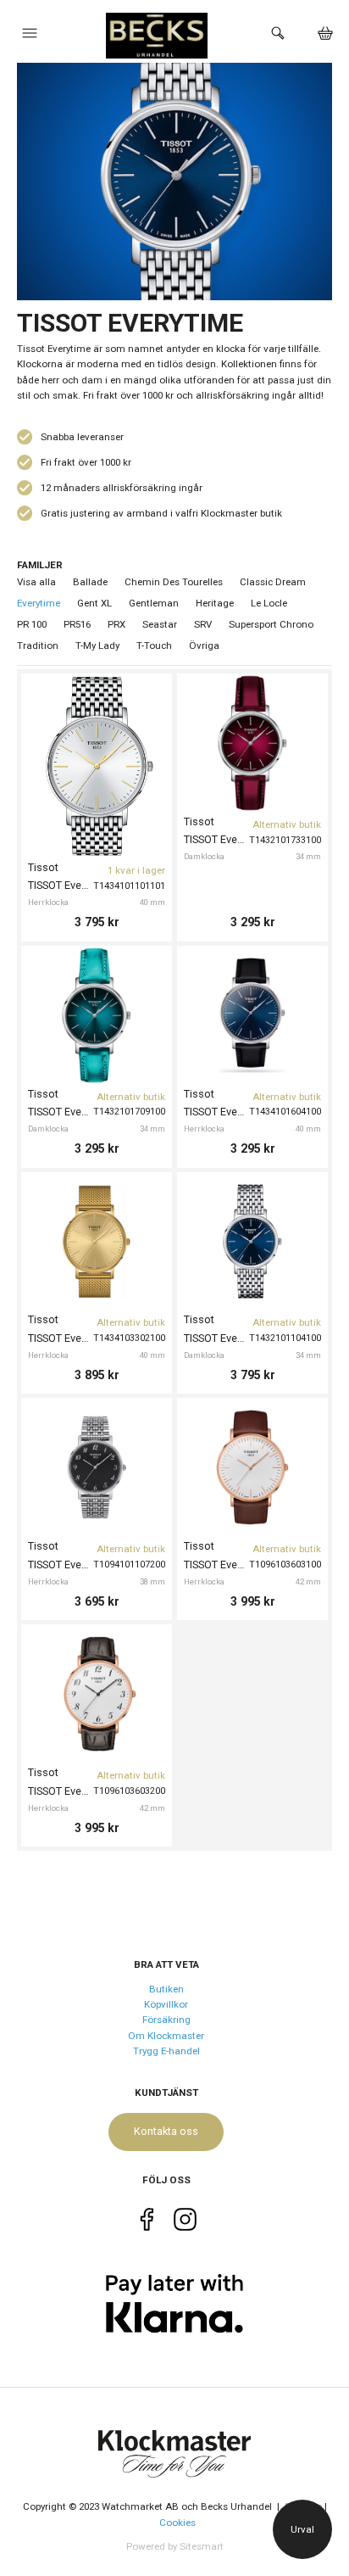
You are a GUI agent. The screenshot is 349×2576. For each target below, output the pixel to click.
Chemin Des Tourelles (174, 582)
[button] (30, 37)
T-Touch (154, 645)
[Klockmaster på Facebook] (147, 2223)
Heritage (215, 603)
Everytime (39, 603)
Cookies (177, 2523)
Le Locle (269, 603)
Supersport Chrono (271, 624)
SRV (203, 624)
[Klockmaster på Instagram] (185, 2223)
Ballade (90, 582)
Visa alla (36, 582)
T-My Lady (97, 645)
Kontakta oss (166, 2131)
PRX (116, 624)
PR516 (77, 624)
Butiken (166, 1989)
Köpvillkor (166, 2004)
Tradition (38, 645)
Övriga (204, 645)
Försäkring (166, 2020)
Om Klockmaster (166, 2036)
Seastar (160, 624)
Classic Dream (273, 582)
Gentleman (154, 603)
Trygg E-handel (166, 2051)
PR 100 (32, 624)
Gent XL (94, 603)
